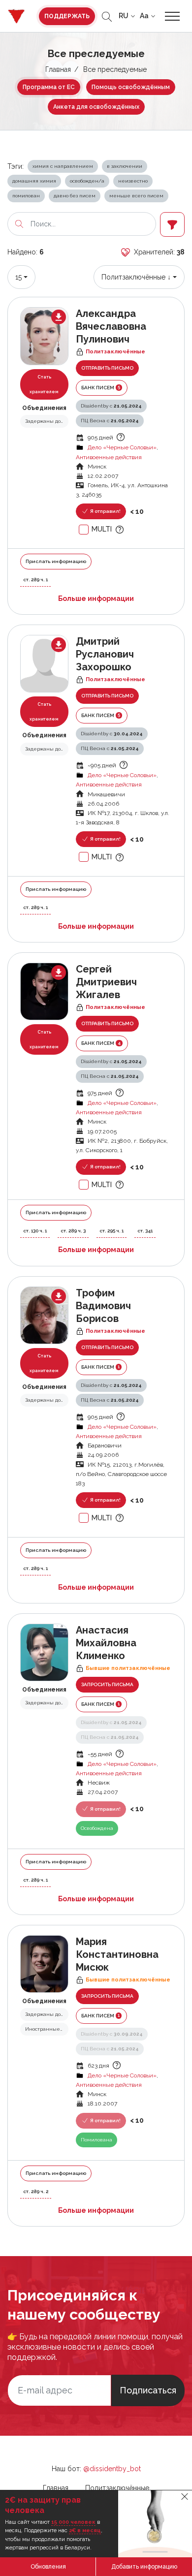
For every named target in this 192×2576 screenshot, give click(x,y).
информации (96, 598)
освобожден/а (87, 181)
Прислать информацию (56, 561)
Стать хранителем (44, 384)
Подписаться (148, 2390)
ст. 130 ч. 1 (35, 1231)
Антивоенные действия (109, 457)
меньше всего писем (136, 196)
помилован (26, 196)
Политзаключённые (117, 2488)
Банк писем (101, 387)
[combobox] (21, 277)
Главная (58, 69)
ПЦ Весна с (110, 421)
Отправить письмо (107, 368)
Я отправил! (105, 511)
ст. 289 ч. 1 (35, 580)
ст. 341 (145, 1231)
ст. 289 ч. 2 (36, 2191)
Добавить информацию (144, 2567)
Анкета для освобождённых (96, 107)
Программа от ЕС (49, 87)
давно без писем (75, 196)
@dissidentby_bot (112, 2469)
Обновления (48, 2567)
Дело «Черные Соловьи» (122, 447)
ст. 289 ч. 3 (73, 1231)
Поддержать (67, 16)
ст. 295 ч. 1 (112, 1231)
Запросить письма (107, 1684)
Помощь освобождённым (131, 87)
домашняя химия (34, 181)
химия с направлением (63, 166)
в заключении (125, 166)
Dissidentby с (111, 406)
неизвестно (133, 181)
